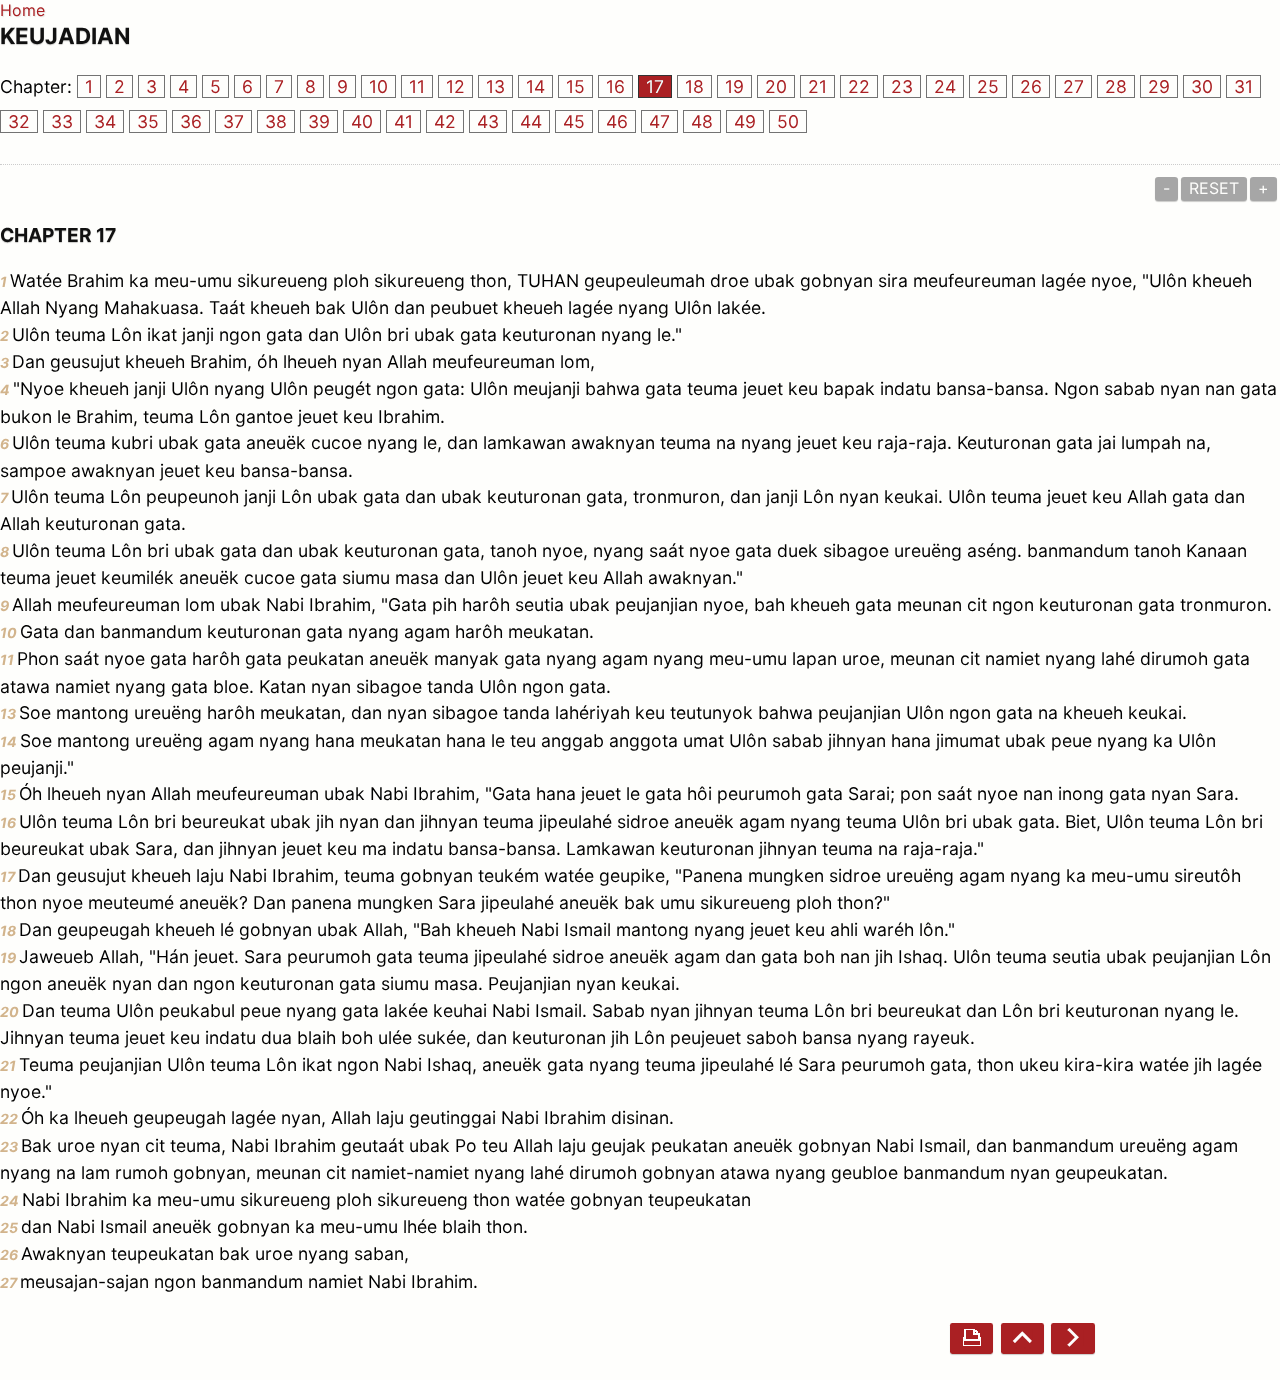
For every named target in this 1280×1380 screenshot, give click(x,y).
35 (148, 121)
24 (945, 86)
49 (745, 121)
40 (362, 121)
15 (575, 86)
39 (319, 121)
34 (105, 121)
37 (233, 121)
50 (788, 121)
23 (902, 86)
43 (488, 121)
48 (702, 121)
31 (1243, 86)
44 (531, 121)
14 (535, 86)
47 (659, 121)
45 (574, 121)
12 (455, 86)
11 (417, 86)
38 (276, 121)
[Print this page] (971, 1338)
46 (617, 121)
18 (694, 86)
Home (22, 10)
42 (445, 121)
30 (1202, 86)
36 (191, 121)
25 (988, 86)
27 (1073, 86)
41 (403, 121)
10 (378, 86)
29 (1159, 86)
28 (1116, 86)
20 (776, 86)
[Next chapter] (1072, 1338)
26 (1031, 86)
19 (734, 86)
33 (62, 121)
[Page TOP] (1022, 1338)
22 (859, 86)
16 (615, 86)
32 (19, 121)
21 (817, 86)
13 (495, 86)
